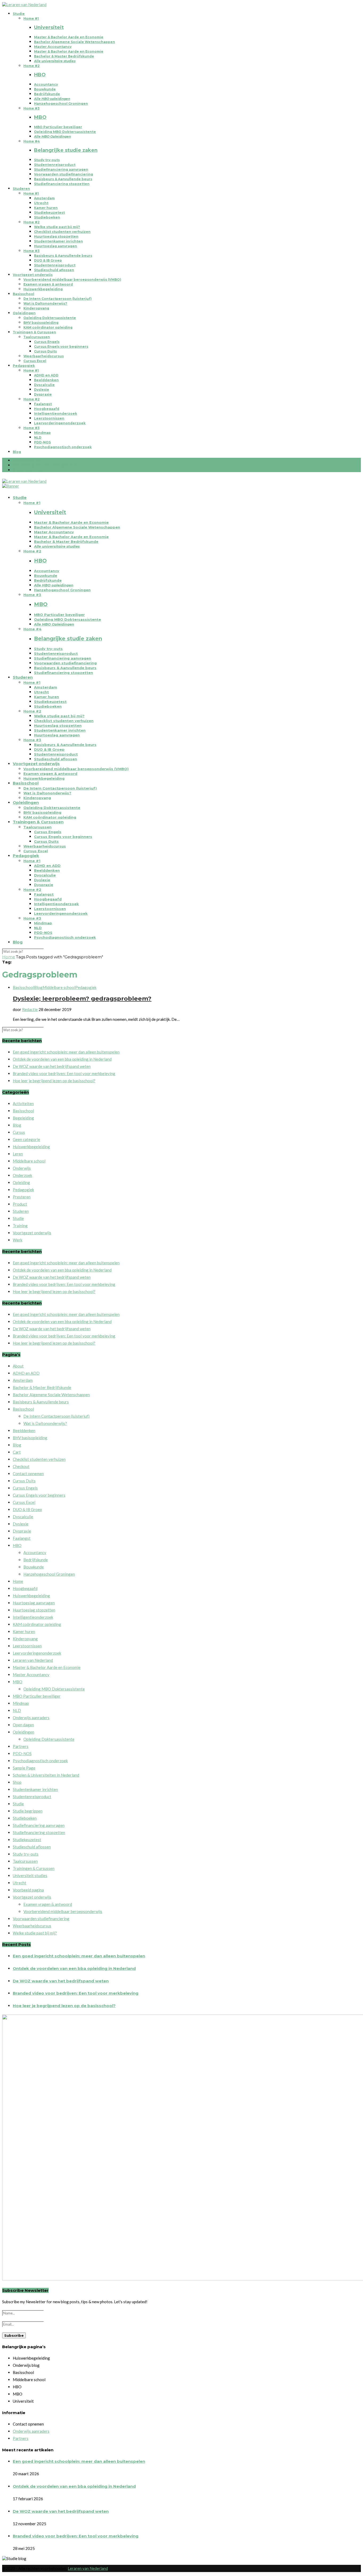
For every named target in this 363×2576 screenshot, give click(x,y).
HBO (17, 1545)
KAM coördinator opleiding (48, 327)
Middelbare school (59, 987)
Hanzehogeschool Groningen (61, 104)
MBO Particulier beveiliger (58, 127)
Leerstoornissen (49, 418)
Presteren (22, 1197)
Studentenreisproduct (55, 165)
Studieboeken (47, 217)
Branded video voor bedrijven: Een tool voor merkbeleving (64, 1073)
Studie (19, 14)
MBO (18, 1682)
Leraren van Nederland (33, 1660)
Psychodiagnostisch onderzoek (63, 447)
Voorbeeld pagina (28, 1890)
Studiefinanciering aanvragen (61, 169)
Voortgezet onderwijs (33, 275)
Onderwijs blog (27, 461)
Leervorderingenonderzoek (60, 423)
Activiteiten (23, 1104)
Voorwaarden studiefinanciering (64, 174)
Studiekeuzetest (49, 213)
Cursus (19, 1132)
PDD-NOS (42, 442)
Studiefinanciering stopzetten (62, 184)
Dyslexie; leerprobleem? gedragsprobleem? (82, 998)
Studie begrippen (29, 470)
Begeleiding (23, 1118)
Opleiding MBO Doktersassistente (65, 132)
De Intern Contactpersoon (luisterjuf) (58, 299)
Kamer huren (46, 208)
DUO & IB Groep (48, 260)
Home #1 (31, 18)
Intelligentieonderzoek (56, 414)
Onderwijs (22, 1168)
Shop (17, 1782)
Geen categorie (26, 1139)
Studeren (21, 189)
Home (9, 957)
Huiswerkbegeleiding (43, 289)
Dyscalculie (44, 385)
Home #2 (31, 66)
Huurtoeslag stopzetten (56, 236)
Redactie (30, 1009)
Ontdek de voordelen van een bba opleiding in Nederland (62, 1059)
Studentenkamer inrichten (58, 241)
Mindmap (42, 433)
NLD (38, 437)
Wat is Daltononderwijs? (45, 303)
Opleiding (21, 1182)
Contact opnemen (28, 1474)
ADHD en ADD (46, 375)
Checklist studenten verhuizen (62, 232)
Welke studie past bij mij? (57, 227)
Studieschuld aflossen (54, 270)
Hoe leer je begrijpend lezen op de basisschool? (54, 1081)
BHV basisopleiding (41, 323)
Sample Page (24, 1768)
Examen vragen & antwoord (48, 284)
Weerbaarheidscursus (44, 356)
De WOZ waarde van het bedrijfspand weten (52, 1066)
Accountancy (46, 84)
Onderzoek (22, 1175)
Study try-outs (47, 160)
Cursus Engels (47, 342)
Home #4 (32, 141)
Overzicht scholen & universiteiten (45, 465)
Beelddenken (46, 380)
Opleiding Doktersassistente (50, 318)
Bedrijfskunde (47, 94)
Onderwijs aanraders (31, 1718)
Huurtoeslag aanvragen (56, 246)
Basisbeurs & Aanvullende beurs (63, 179)
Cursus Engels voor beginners (61, 347)
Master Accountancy (53, 47)
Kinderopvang (36, 308)
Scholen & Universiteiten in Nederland (46, 1775)
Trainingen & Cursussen (34, 332)
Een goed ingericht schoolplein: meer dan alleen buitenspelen (66, 1052)
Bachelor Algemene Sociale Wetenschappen (75, 42)
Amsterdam (44, 198)
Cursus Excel (35, 361)
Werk (18, 1240)
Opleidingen (24, 313)
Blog (17, 452)
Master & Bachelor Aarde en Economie (69, 37)
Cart (17, 1452)
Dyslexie (42, 390)
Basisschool (24, 294)
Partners (21, 1746)
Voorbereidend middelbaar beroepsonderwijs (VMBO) (72, 280)
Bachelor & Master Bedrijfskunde (64, 56)
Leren (18, 1154)
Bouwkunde (45, 89)
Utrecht (41, 203)
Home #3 (31, 108)
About (18, 1366)
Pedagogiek (24, 366)
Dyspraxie (43, 394)
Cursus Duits (45, 351)
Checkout (21, 1466)
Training (20, 1226)
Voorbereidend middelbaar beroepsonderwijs (63, 1911)
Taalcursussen (37, 337)
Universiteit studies (30, 1876)
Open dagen (23, 1725)
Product (20, 1204)
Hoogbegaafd (47, 409)
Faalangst (43, 404)
